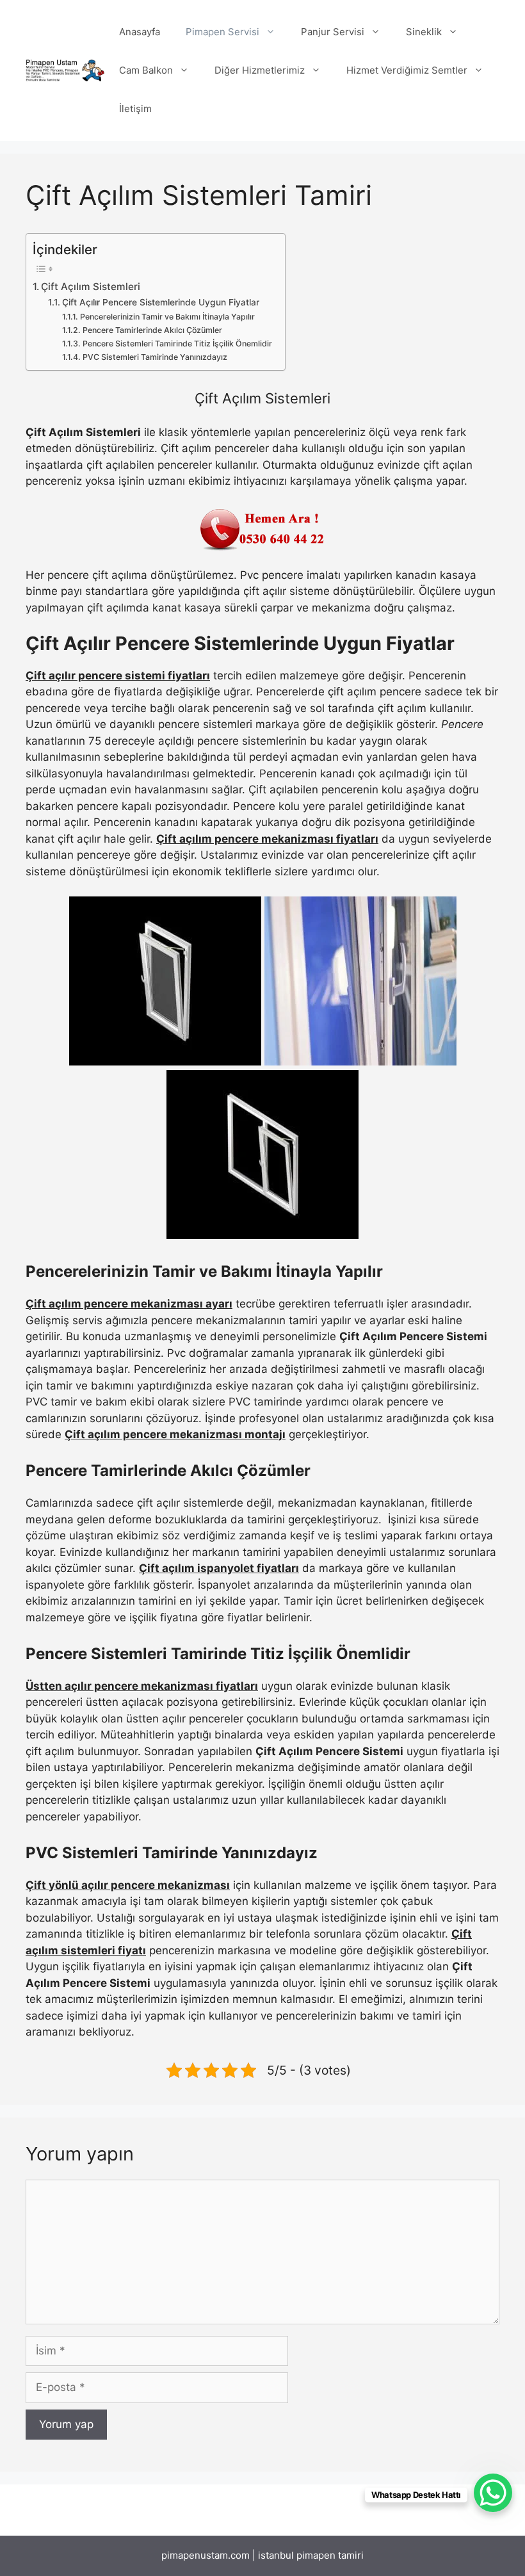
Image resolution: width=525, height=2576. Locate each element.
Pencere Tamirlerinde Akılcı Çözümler (152, 330)
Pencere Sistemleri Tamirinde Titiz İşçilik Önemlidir (177, 344)
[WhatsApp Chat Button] (493, 2493)
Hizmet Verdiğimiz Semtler (407, 70)
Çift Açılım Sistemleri (91, 287)
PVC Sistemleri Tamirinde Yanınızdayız (155, 357)
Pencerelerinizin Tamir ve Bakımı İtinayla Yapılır (167, 317)
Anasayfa (140, 32)
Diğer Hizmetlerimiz (260, 70)
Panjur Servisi (333, 32)
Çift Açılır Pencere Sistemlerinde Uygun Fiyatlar (161, 302)
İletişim (135, 109)
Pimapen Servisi (222, 32)
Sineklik (424, 32)
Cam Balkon (146, 70)
